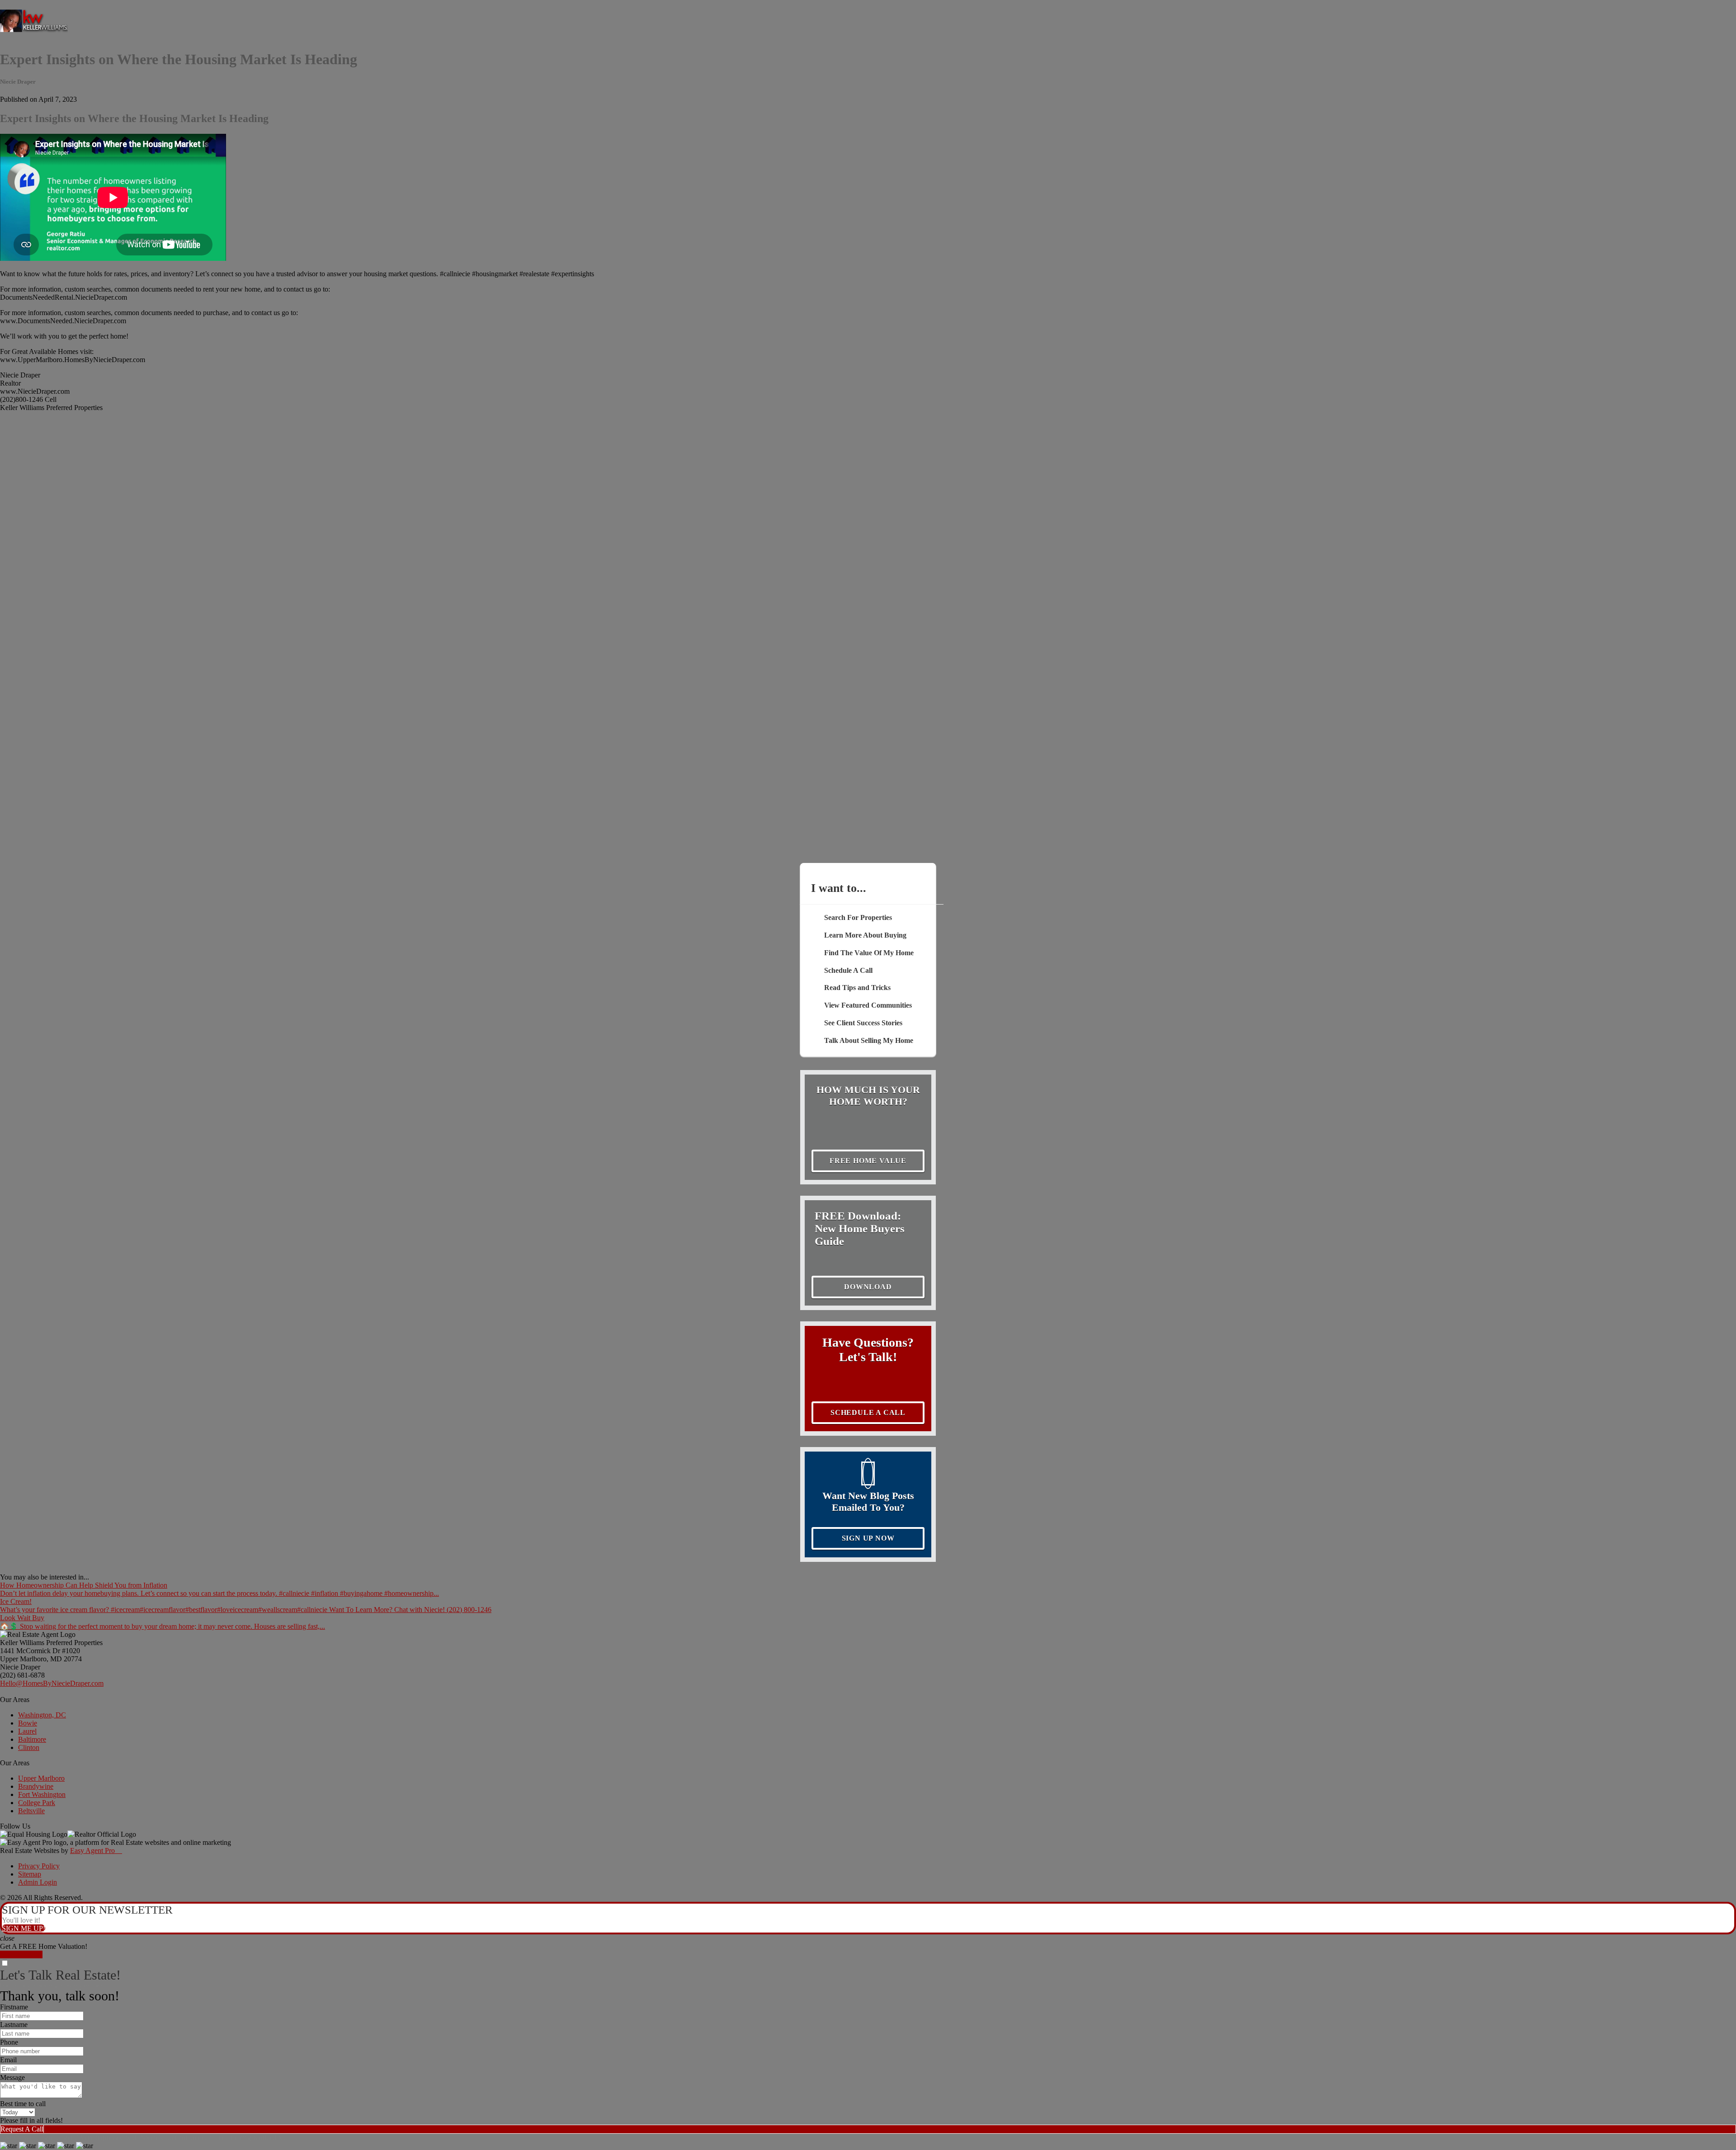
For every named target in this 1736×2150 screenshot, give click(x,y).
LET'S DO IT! (21, 1954)
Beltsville (31, 1811)
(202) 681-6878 (22, 1675)
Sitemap (30, 1874)
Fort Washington (42, 1794)
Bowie (28, 1723)
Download (868, 1287)
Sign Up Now (868, 1538)
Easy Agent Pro (96, 1851)
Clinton (29, 1747)
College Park (37, 1803)
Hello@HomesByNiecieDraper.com (52, 1683)
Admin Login (38, 1882)
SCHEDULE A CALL (868, 1412)
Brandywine (36, 1786)
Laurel (27, 1731)
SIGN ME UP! (24, 1928)
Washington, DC (42, 1715)
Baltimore (32, 1739)
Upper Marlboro (41, 1778)
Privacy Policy (39, 1866)
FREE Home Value (868, 1161)
